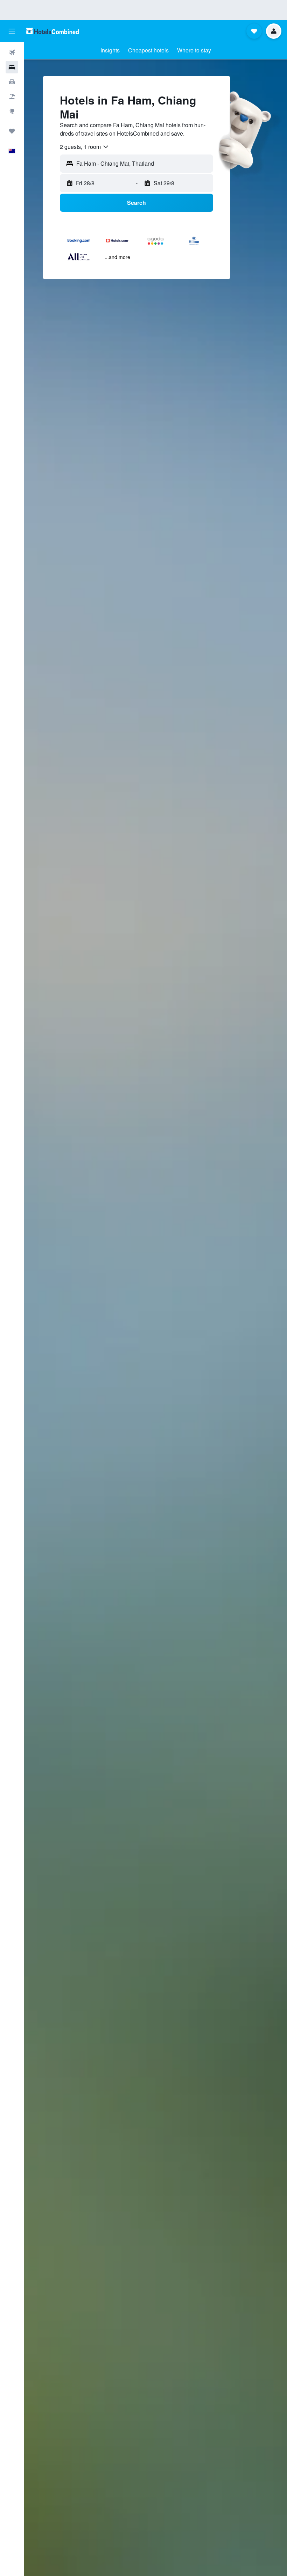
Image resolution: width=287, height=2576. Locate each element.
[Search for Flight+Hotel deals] (12, 96)
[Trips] (12, 131)
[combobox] (85, 147)
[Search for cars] (12, 82)
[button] (12, 31)
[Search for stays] (12, 67)
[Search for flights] (12, 52)
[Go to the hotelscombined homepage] (52, 31)
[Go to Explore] (12, 111)
